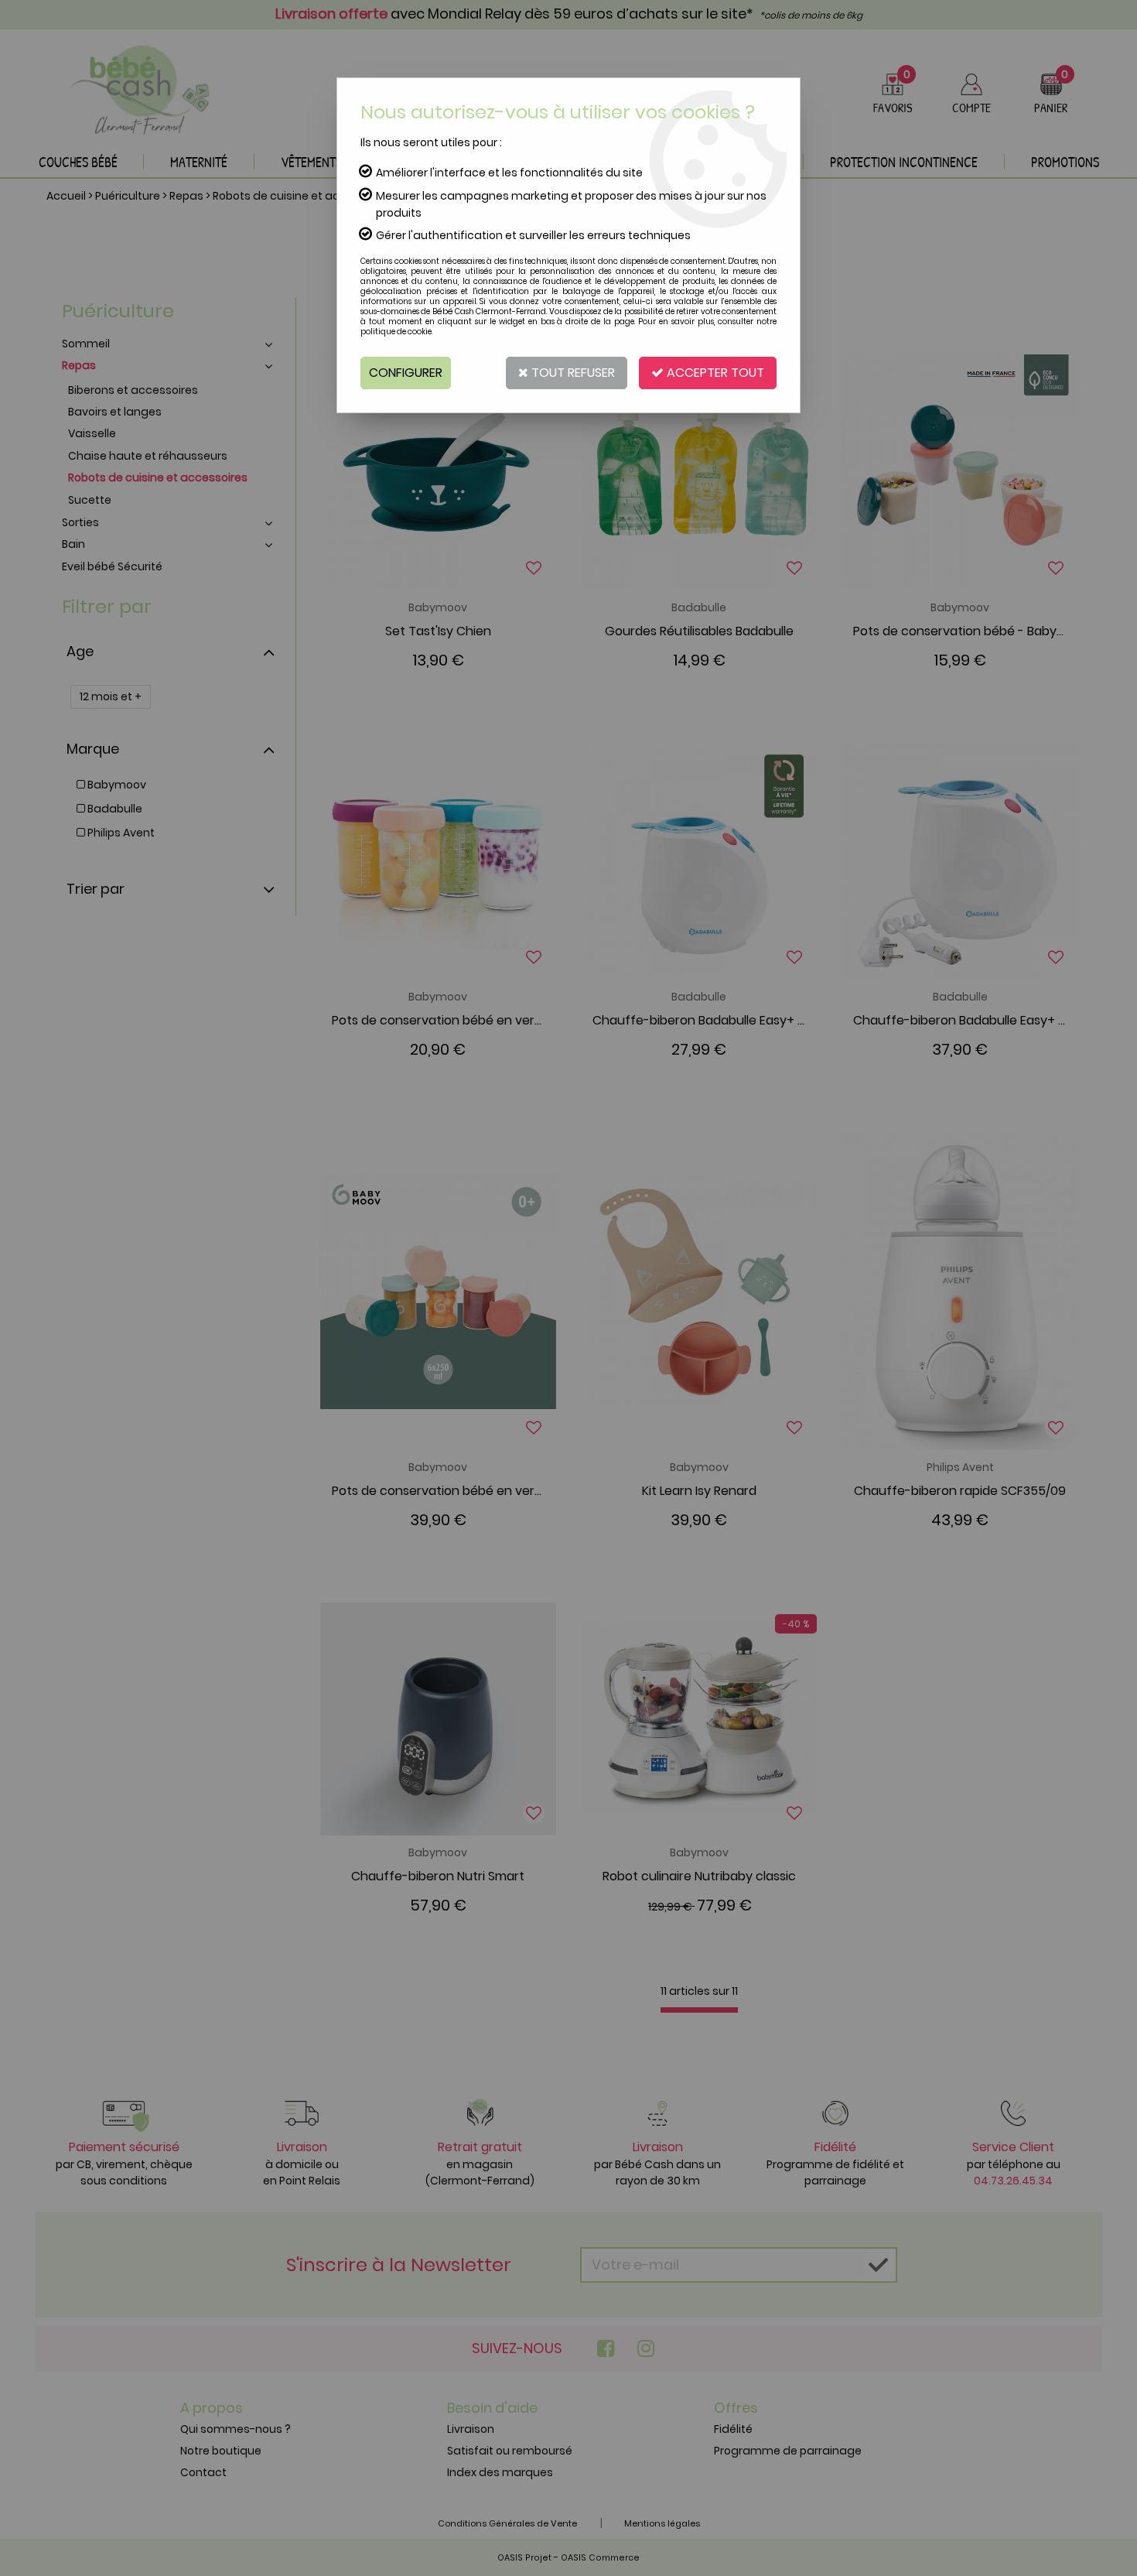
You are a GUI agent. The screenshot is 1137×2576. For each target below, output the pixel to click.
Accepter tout (714, 373)
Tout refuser (572, 373)
